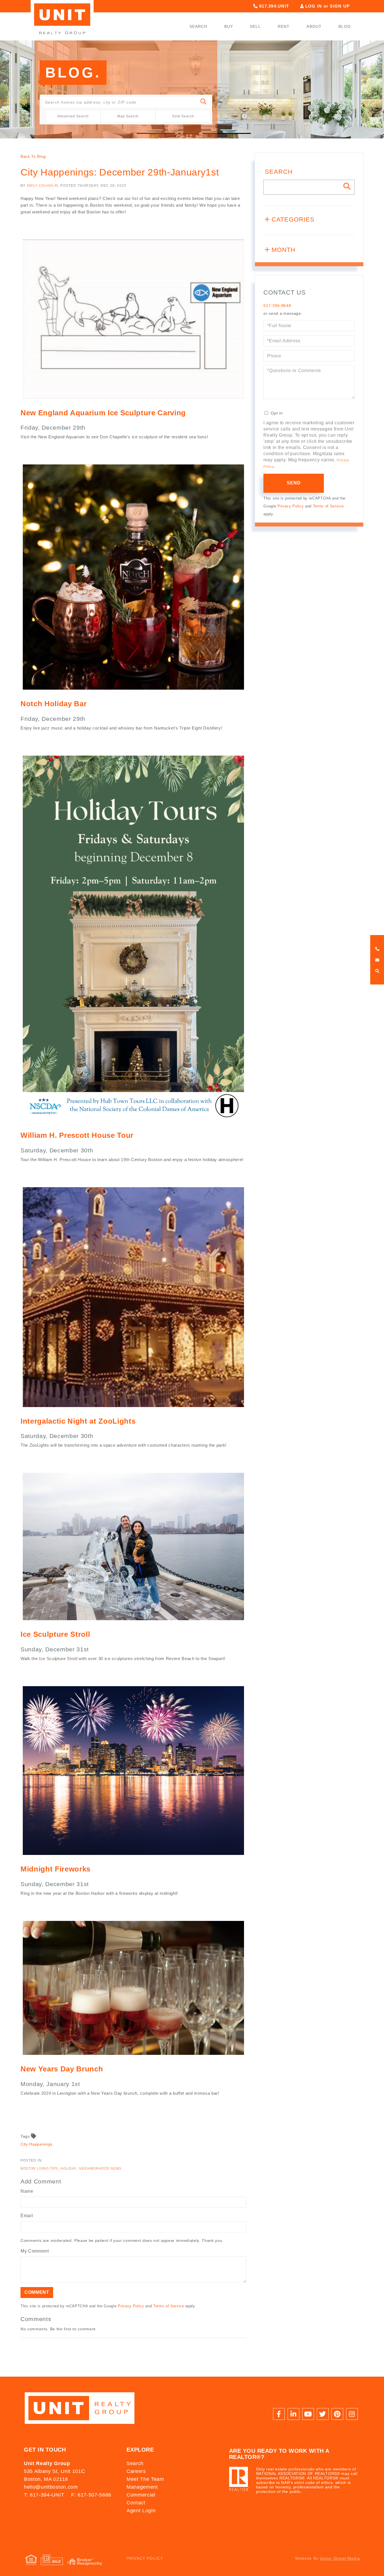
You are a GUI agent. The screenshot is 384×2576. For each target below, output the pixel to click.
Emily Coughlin (43, 186)
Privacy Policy (131, 2306)
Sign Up (340, 6)
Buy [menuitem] (229, 26)
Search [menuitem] (198, 26)
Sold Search (183, 116)
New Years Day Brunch (62, 2069)
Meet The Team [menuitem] (145, 2479)
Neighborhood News (100, 2169)
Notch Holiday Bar (54, 704)
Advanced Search (73, 116)
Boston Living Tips (39, 2169)
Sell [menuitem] (255, 26)
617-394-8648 (277, 306)
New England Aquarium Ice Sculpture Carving (103, 413)
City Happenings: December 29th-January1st (120, 172)
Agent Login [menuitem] (141, 2511)
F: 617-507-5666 (91, 2495)
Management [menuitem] (142, 2487)
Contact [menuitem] (136, 2503)
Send (294, 483)
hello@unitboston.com (51, 2487)
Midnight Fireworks (56, 1869)
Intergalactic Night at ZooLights (78, 1421)
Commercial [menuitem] (141, 2495)
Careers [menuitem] (136, 2471)
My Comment (35, 2251)
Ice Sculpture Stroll (55, 1634)
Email (27, 2216)
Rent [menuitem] (284, 26)
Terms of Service (169, 2306)
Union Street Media (340, 2558)
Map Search (128, 116)
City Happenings (37, 2144)
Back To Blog (33, 156)
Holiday (68, 2169)
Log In (314, 6)
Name (27, 2191)
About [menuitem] (314, 26)
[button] (204, 102)
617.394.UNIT (273, 6)
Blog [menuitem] (345, 26)
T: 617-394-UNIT (44, 2495)
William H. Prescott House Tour (77, 1135)
